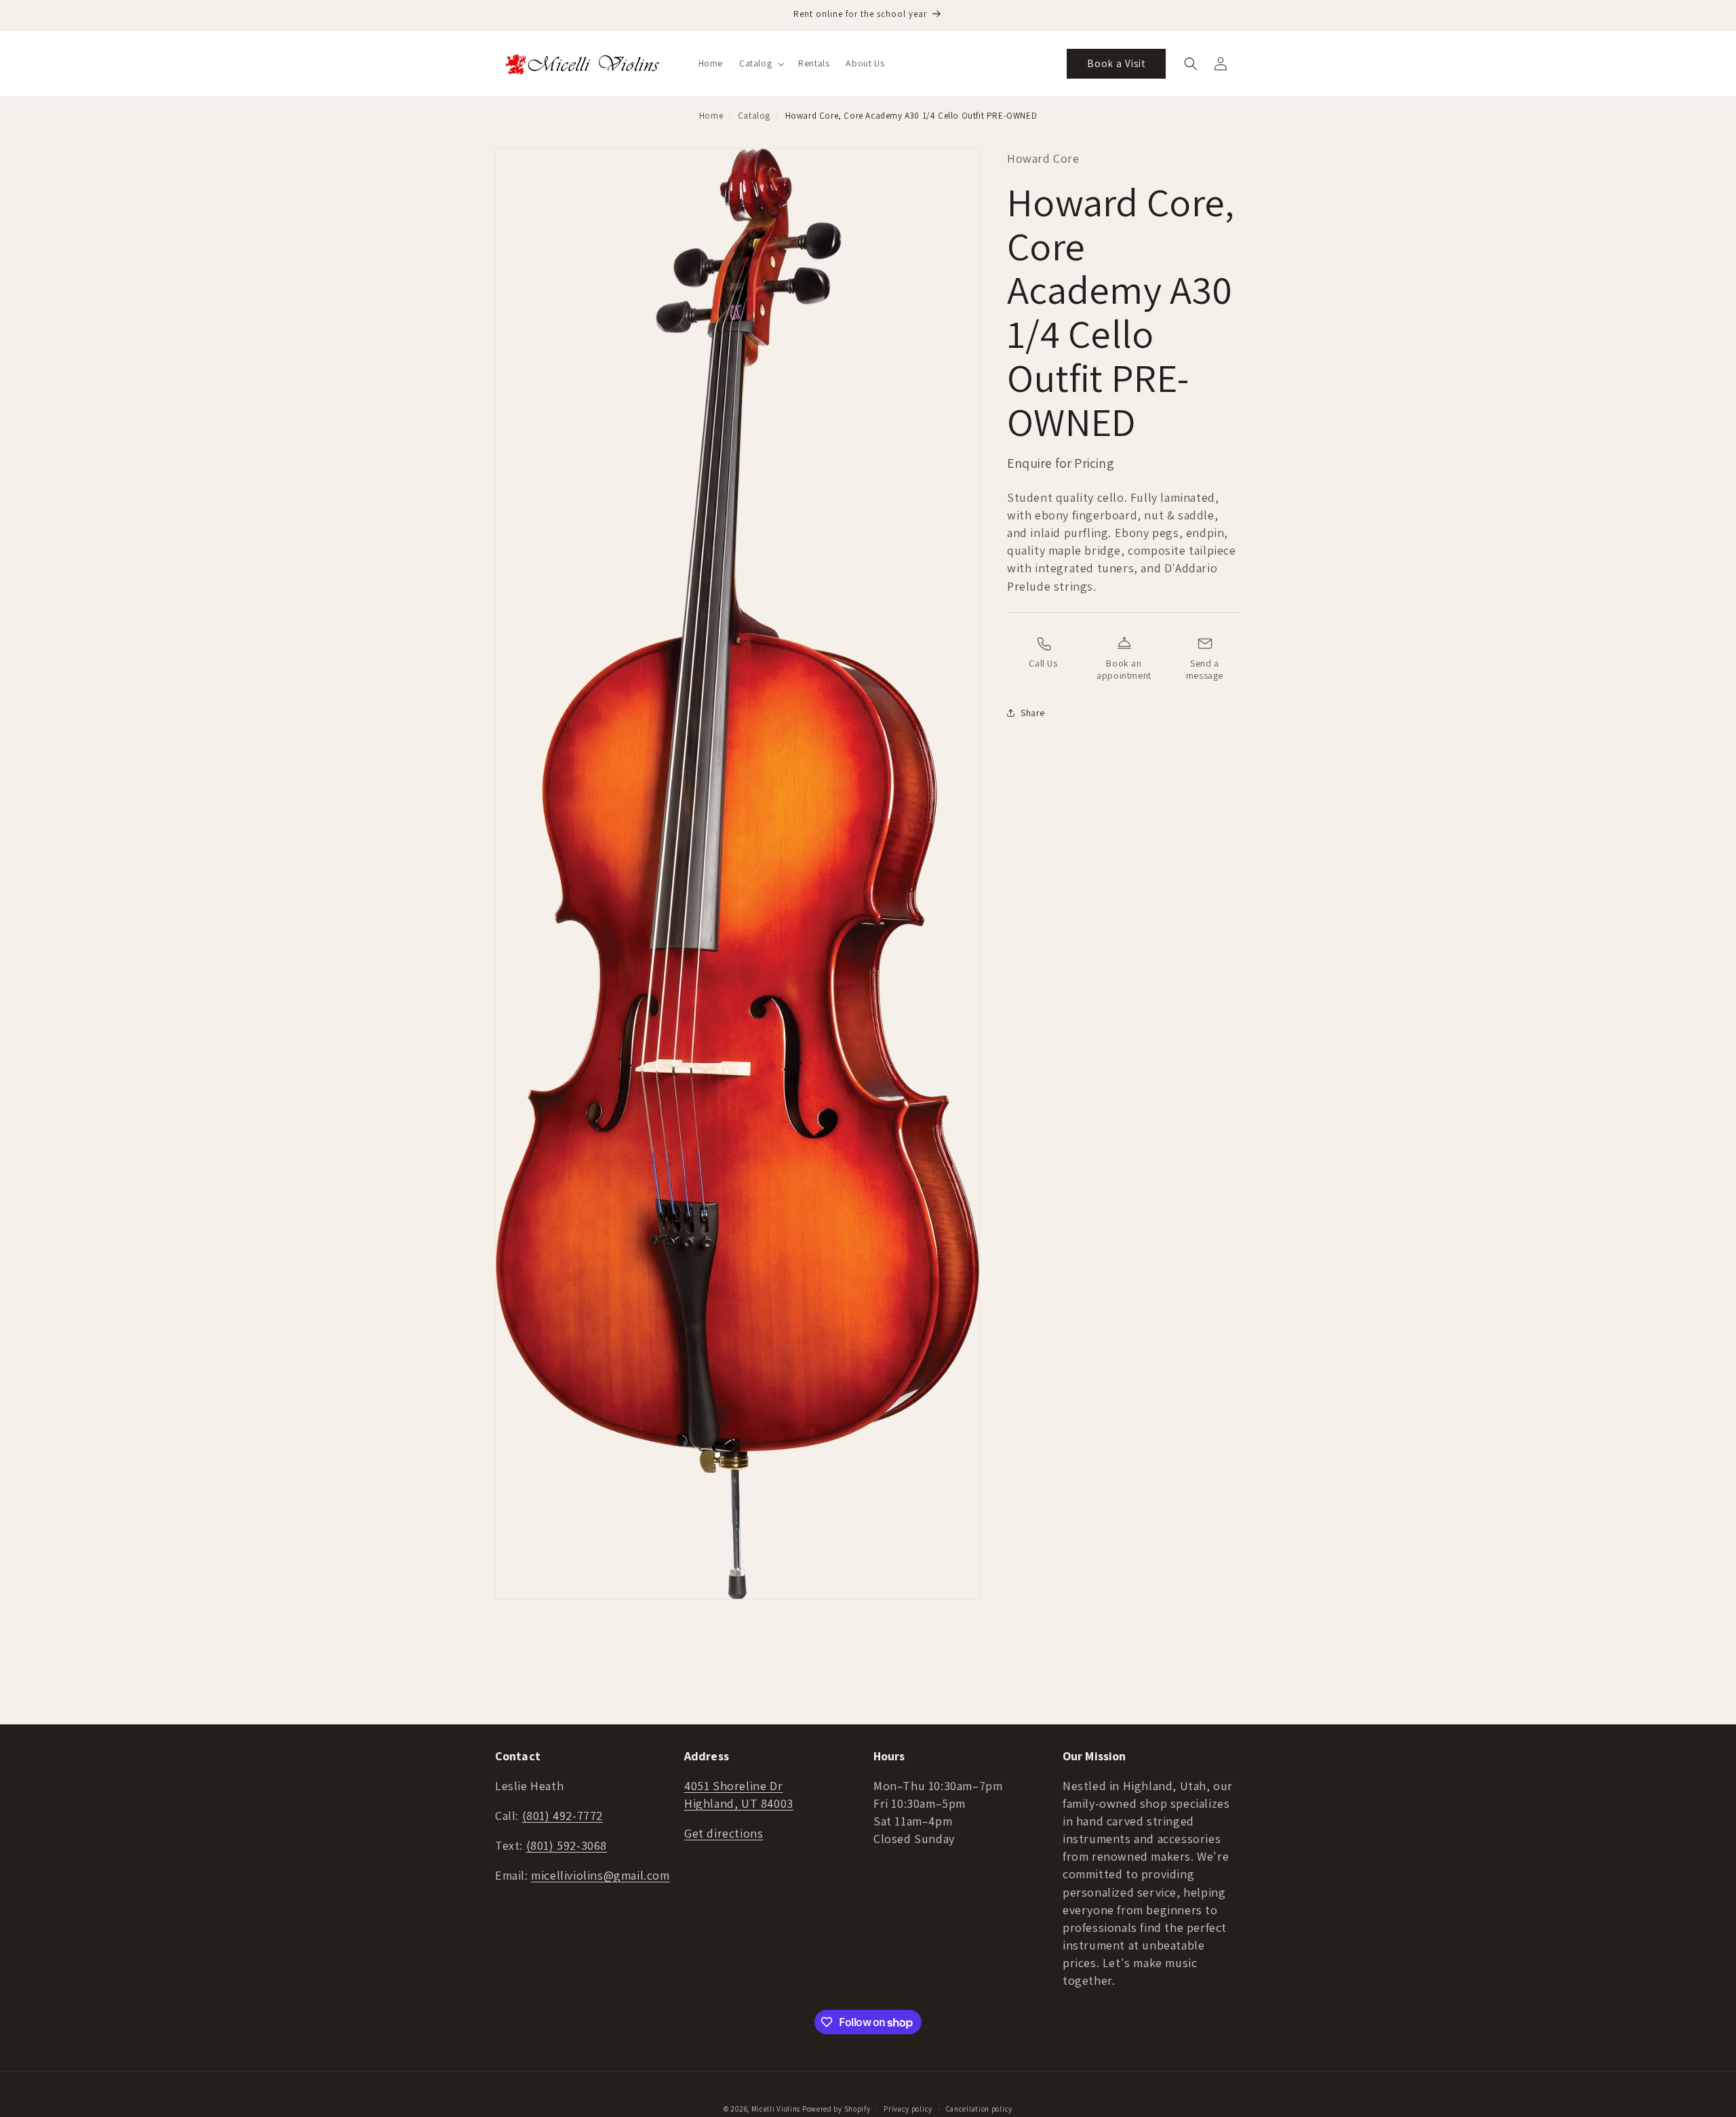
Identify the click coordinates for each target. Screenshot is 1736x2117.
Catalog (754, 116)
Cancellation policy (979, 2109)
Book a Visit (1116, 63)
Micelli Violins (776, 2109)
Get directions (724, 1833)
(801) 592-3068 (567, 1845)
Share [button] (1033, 713)
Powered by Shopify (836, 2109)
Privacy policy (908, 2109)
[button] (761, 63)
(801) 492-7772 (563, 1816)
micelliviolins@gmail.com (600, 1875)
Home (711, 116)
